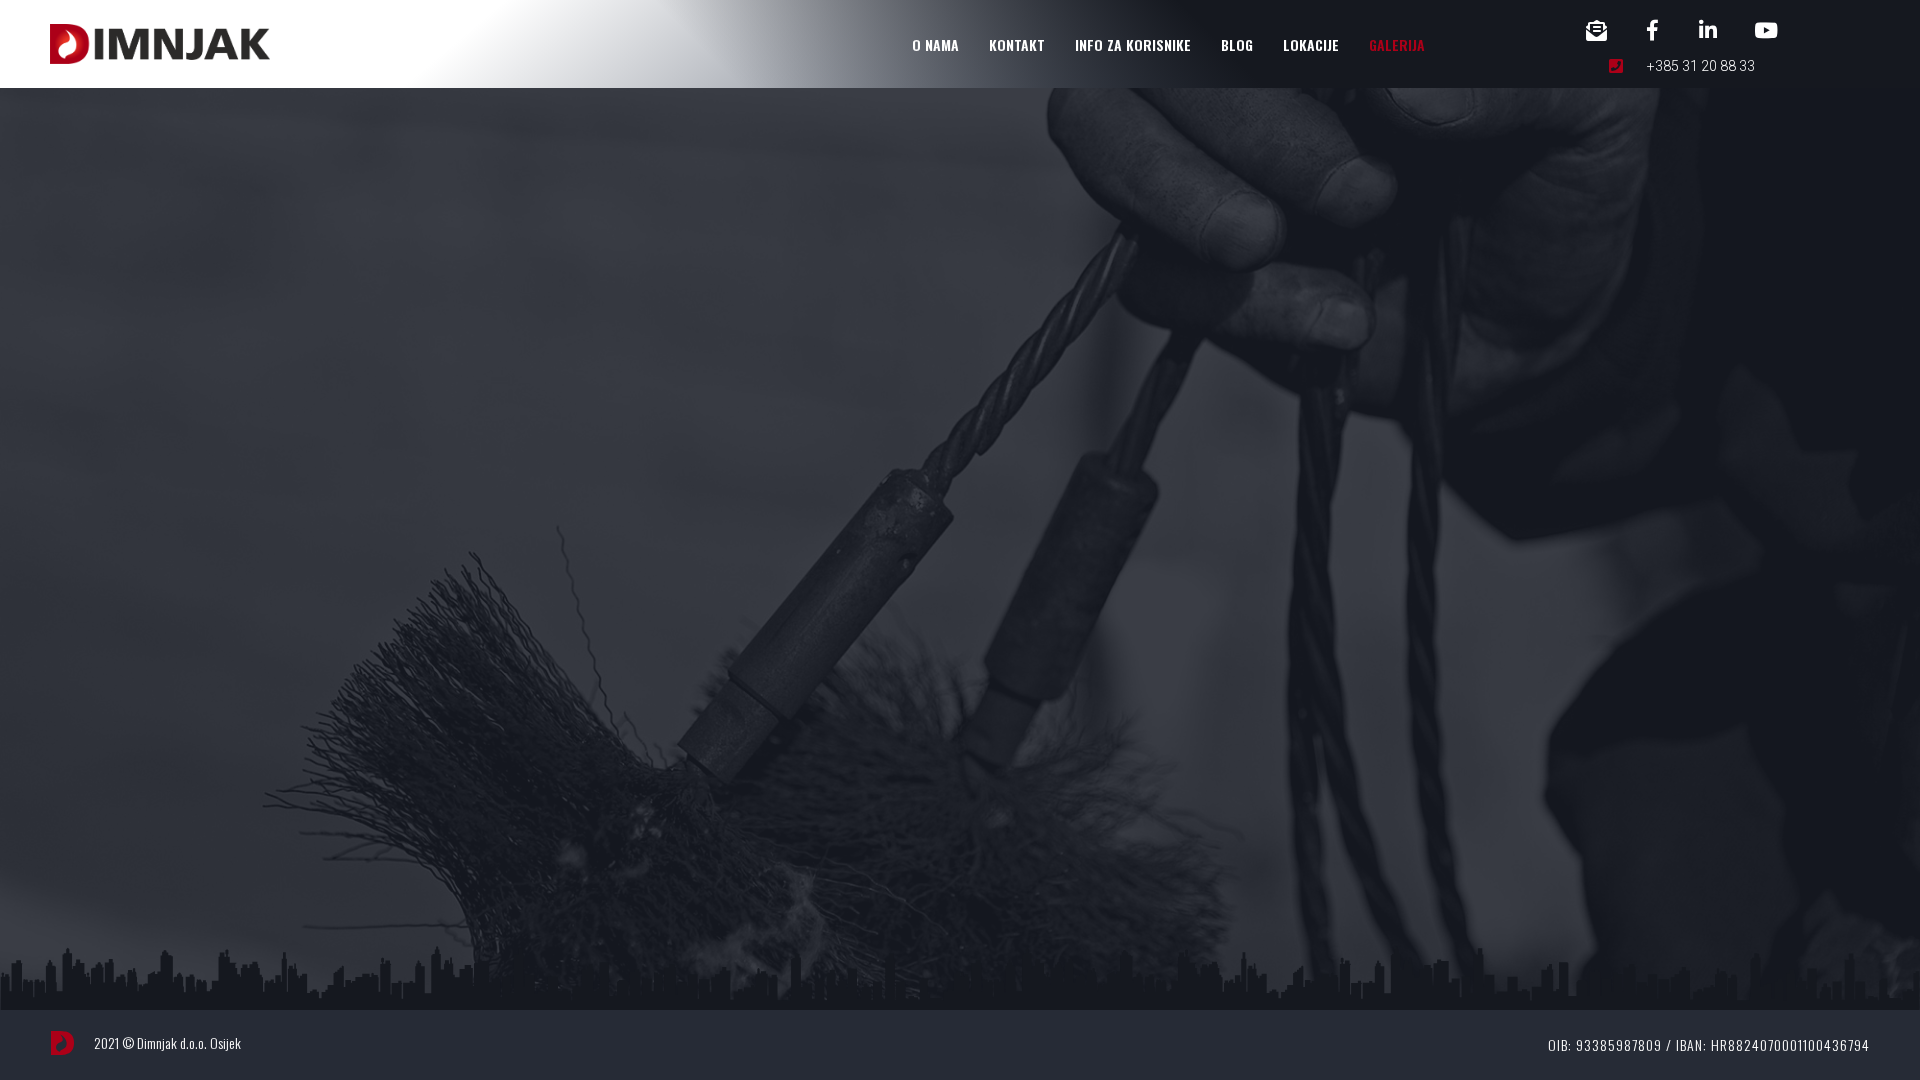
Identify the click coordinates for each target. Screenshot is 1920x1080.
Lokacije (1311, 44)
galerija (1397, 44)
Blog (1237, 44)
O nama (935, 44)
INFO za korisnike (1133, 44)
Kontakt (1017, 44)
